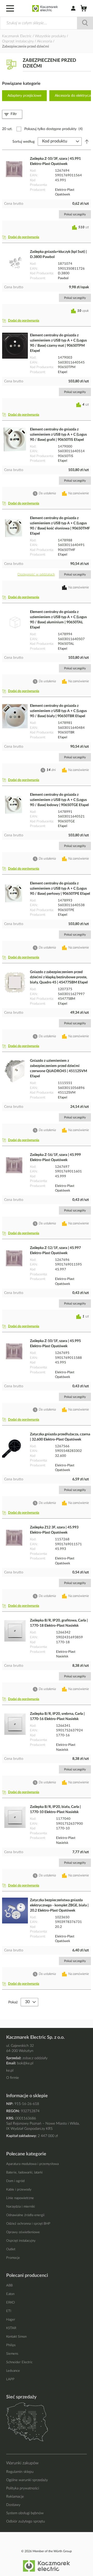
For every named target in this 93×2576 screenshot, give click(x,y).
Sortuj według (24, 141)
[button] (22, 237)
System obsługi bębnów (25, 2513)
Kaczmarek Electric (17, 36)
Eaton (10, 2294)
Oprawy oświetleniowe (23, 2232)
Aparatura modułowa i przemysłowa (32, 2164)
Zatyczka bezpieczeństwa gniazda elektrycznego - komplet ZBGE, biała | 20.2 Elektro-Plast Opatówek (59, 1905)
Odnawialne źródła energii (25, 2215)
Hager (11, 2320)
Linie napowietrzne (20, 2198)
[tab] (12, 114)
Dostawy (13, 2505)
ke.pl (10, 2071)
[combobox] (47, 23)
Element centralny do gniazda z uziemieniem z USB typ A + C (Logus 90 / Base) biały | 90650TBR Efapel (58, 711)
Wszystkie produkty (51, 36)
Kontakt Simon (16, 2337)
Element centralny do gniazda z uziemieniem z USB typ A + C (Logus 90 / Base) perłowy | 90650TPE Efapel (60, 889)
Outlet (11, 2249)
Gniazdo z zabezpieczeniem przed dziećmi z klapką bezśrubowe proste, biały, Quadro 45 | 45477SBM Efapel (59, 977)
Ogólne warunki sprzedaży (27, 2480)
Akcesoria (45, 41)
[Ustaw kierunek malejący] (87, 141)
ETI (9, 2311)
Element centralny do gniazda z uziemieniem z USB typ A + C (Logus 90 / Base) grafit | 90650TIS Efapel (58, 435)
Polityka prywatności (23, 2488)
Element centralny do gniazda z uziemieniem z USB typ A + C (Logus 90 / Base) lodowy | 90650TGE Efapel (59, 800)
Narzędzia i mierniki (21, 2207)
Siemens (12, 2354)
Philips (11, 2345)
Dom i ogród (15, 2181)
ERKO (10, 2303)
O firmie (13, 2078)
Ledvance (13, 2371)
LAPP (10, 2379)
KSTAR (11, 2328)
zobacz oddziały (35, 2058)
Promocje (13, 2258)
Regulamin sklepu (20, 2472)
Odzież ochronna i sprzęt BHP (28, 2224)
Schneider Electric (19, 2362)
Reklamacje (15, 2497)
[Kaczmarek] (45, 8)
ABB (9, 2286)
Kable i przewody (19, 2190)
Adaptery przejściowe (24, 96)
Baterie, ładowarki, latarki (24, 2173)
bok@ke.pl (25, 2063)
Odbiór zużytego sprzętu (26, 2521)
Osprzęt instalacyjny (18, 41)
